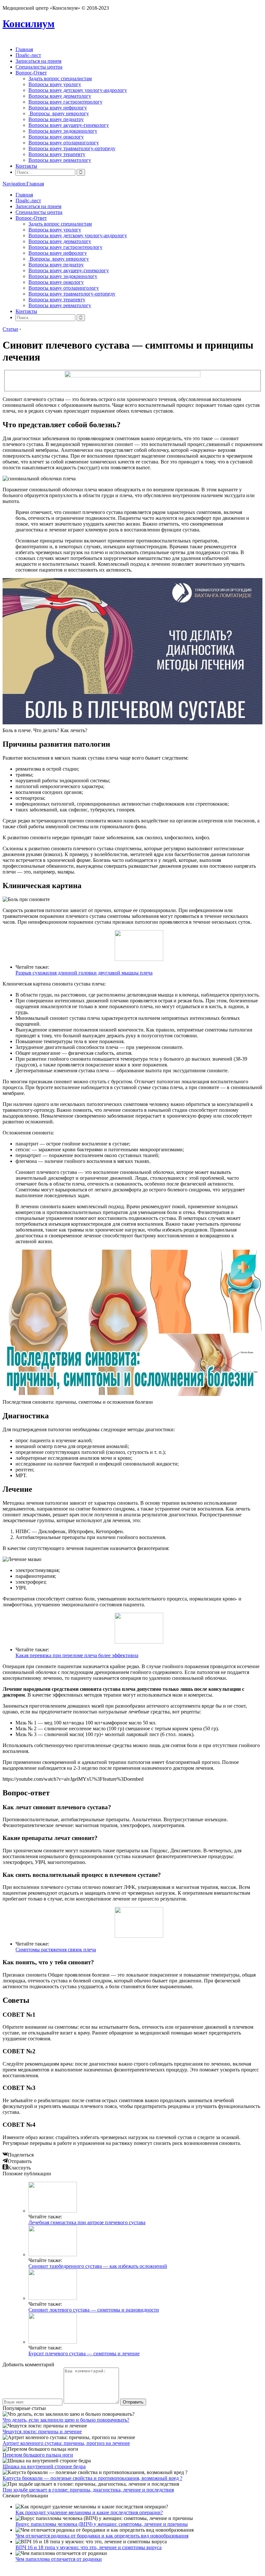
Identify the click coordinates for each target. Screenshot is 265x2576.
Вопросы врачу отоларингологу (64, 143)
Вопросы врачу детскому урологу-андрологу (78, 90)
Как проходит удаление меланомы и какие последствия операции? (89, 2512)
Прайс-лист (28, 55)
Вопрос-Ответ (31, 73)
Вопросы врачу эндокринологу (63, 131)
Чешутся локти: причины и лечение (42, 2431)
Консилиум (29, 24)
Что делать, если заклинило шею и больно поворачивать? (66, 2420)
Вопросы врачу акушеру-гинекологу (69, 125)
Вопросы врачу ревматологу (60, 160)
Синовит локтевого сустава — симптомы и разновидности (94, 2310)
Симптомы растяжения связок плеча (56, 1950)
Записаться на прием (38, 61)
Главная (24, 49)
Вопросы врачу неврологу (59, 113)
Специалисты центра (39, 67)
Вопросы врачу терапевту (57, 154)
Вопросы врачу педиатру (56, 119)
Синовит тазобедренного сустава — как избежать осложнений (98, 2266)
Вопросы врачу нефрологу (58, 108)
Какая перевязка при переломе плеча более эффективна (77, 1655)
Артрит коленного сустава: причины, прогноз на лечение (66, 2443)
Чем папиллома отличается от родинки (59, 2559)
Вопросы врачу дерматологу (60, 96)
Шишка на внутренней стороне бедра (44, 2466)
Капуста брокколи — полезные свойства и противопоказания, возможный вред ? (92, 2478)
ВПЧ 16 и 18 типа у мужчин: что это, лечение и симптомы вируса (89, 2547)
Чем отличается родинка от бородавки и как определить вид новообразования (102, 2536)
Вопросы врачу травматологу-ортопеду (72, 148)
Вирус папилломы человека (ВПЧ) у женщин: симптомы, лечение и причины (102, 2524)
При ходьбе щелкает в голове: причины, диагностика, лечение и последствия (88, 2490)
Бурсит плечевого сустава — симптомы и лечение (84, 2353)
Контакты (26, 166)
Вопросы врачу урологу (55, 84)
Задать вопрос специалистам (60, 78)
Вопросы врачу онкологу (56, 137)
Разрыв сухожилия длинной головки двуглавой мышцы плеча (84, 973)
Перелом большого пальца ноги (38, 2455)
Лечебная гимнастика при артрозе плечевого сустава (87, 2222)
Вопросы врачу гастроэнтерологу (65, 102)
